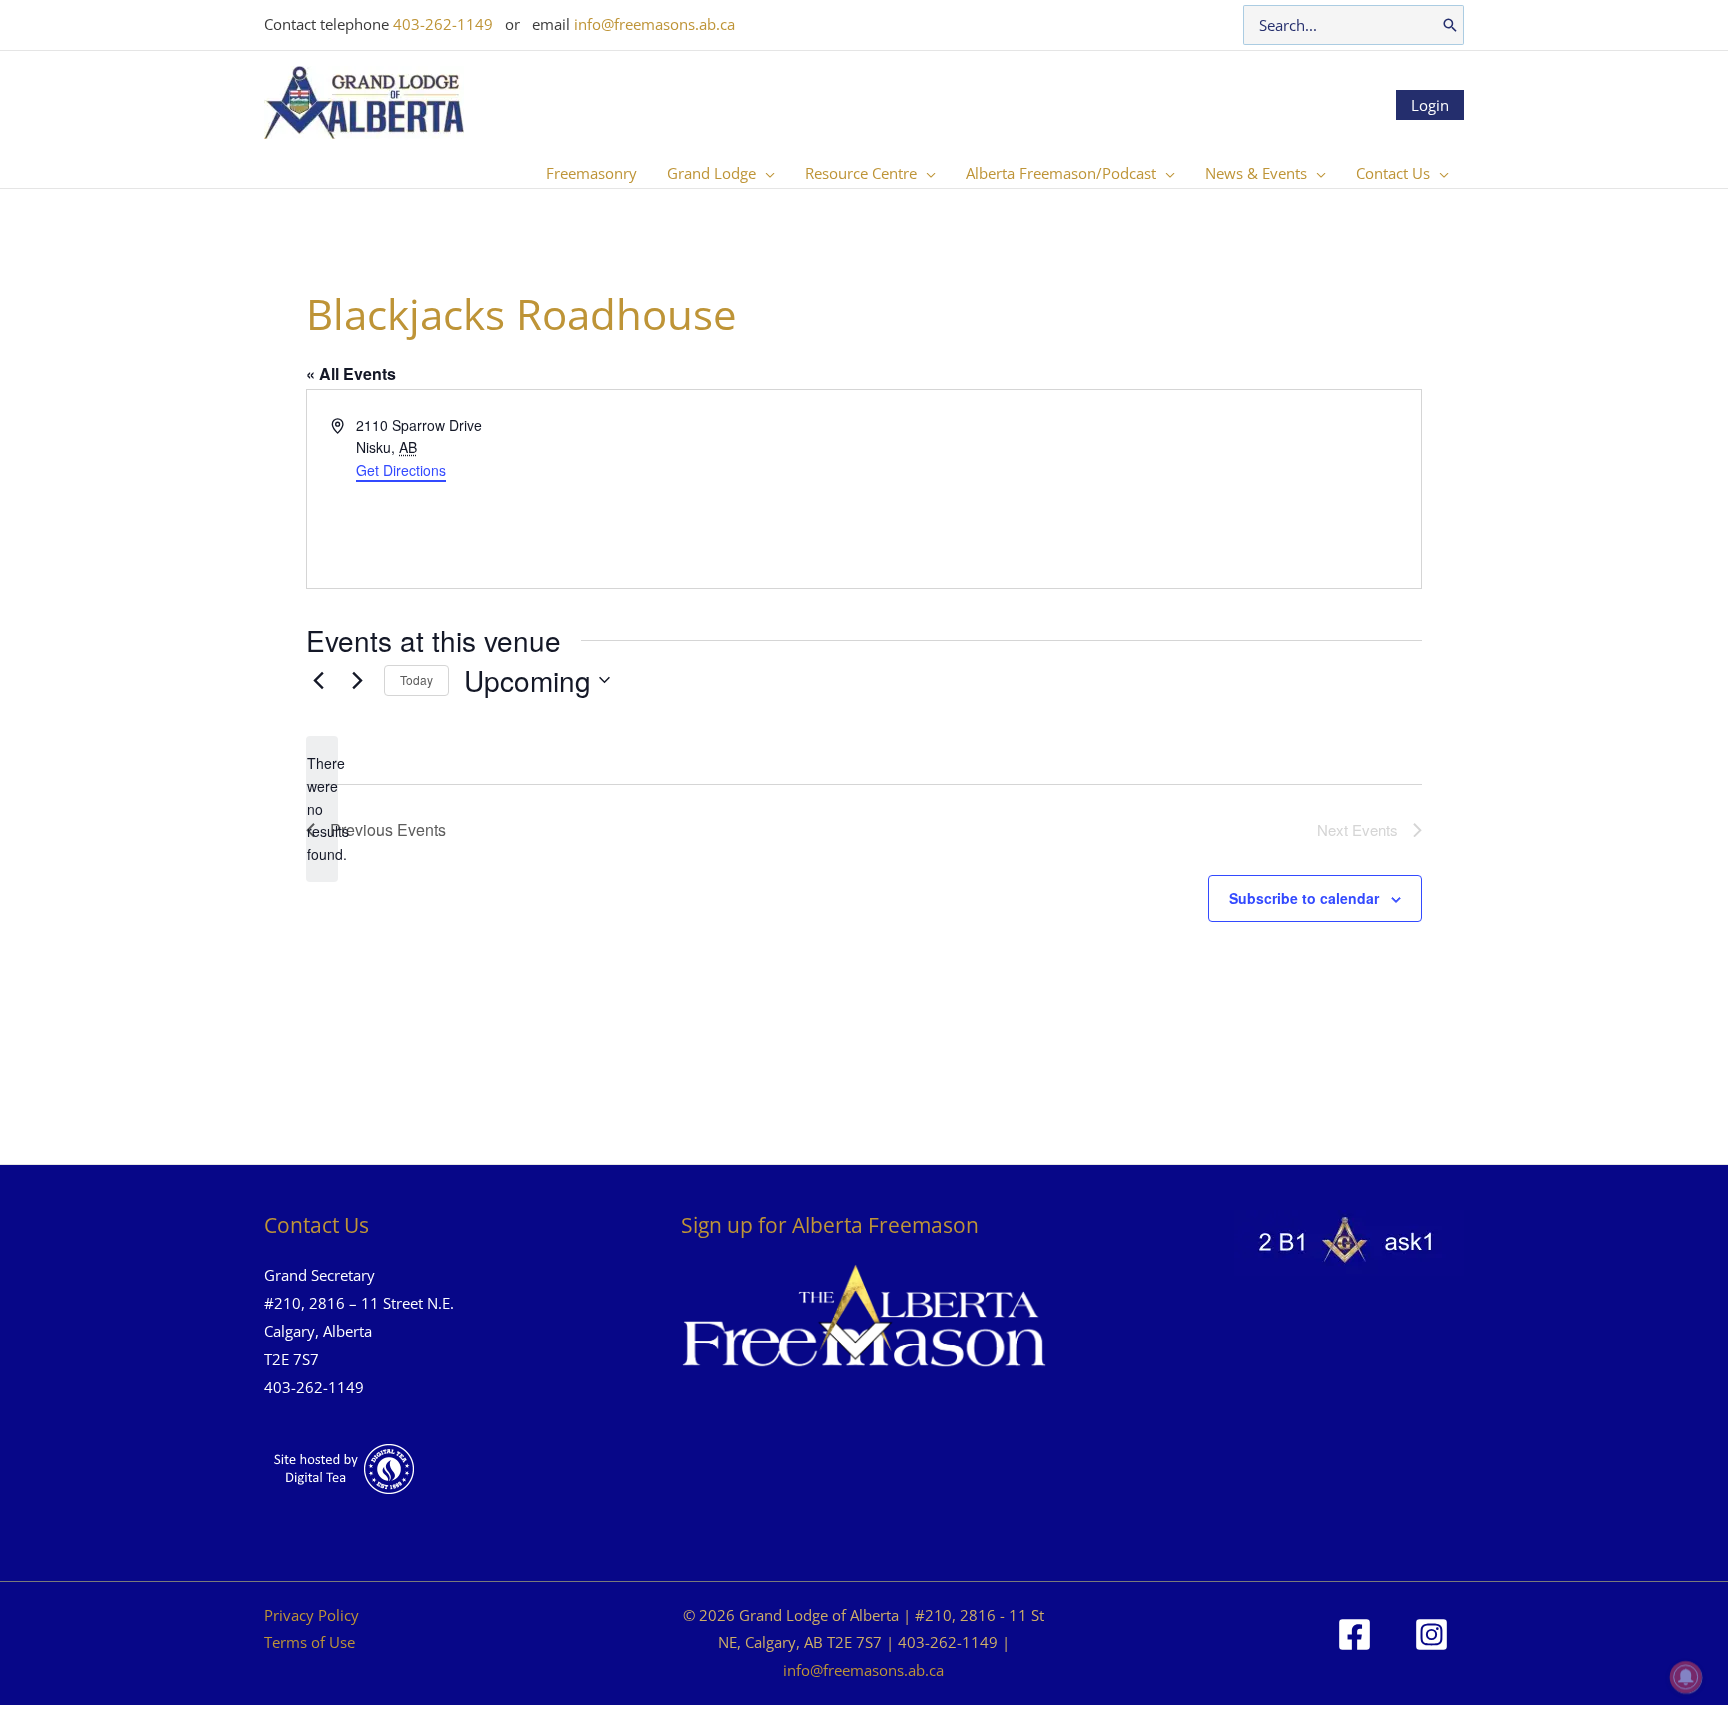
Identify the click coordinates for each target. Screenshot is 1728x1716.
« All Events (351, 373)
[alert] (322, 808)
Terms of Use (309, 1642)
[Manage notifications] (1686, 1677)
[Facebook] (1354, 1634)
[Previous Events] (318, 680)
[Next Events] (357, 680)
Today (416, 679)
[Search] (1450, 25)
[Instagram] (1431, 1634)
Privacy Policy (311, 1615)
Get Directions (401, 470)
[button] (765, 173)
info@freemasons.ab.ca (654, 24)
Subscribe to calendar (1304, 898)
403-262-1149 (443, 24)
